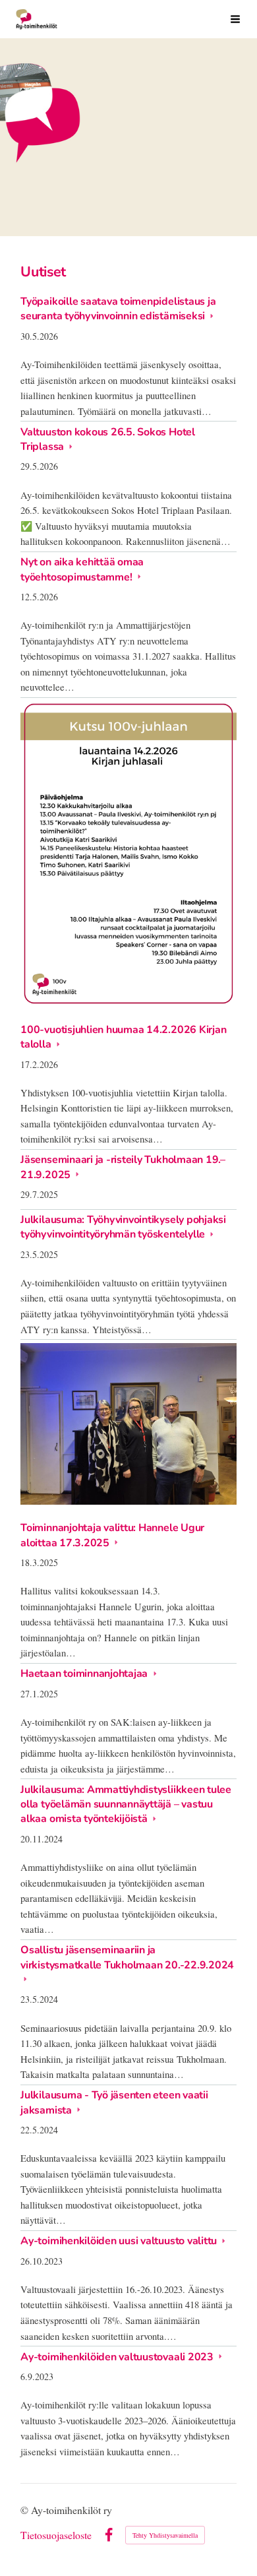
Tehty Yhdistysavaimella (165, 2535)
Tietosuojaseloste (56, 2535)
